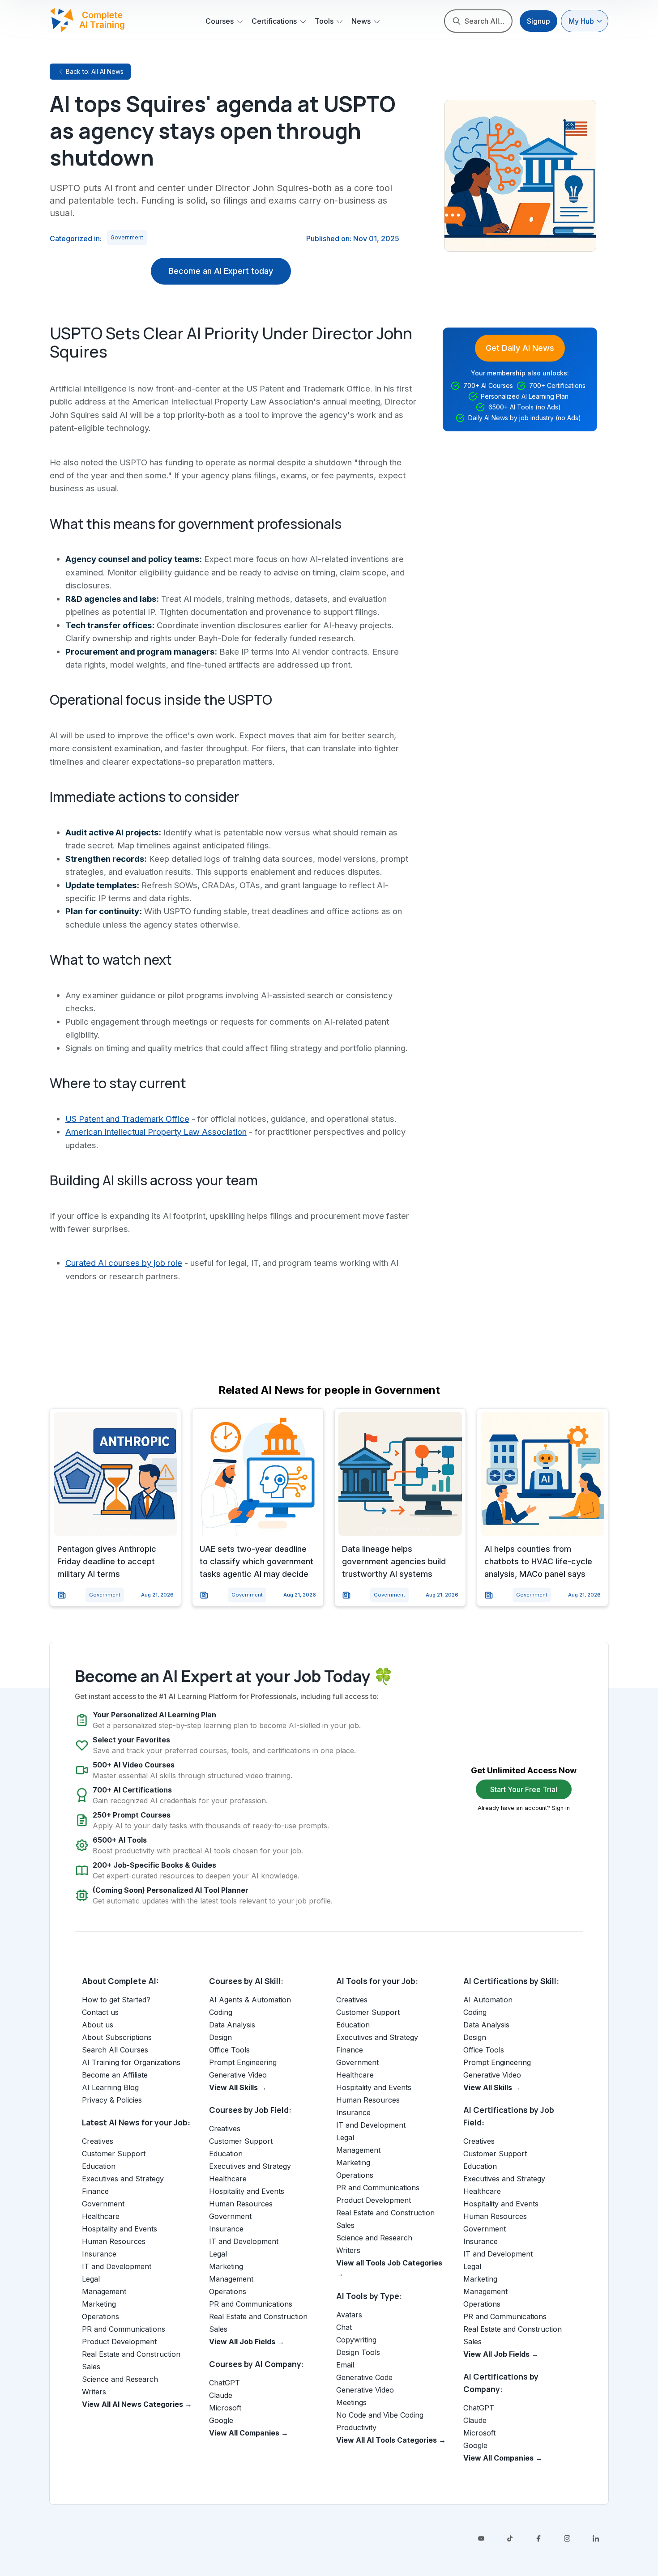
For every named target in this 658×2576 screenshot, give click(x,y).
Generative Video (238, 2075)
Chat (344, 2327)
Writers (94, 2392)
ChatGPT (224, 2383)
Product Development (119, 2342)
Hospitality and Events (120, 2229)
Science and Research (120, 2379)
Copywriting (356, 2340)
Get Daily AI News (520, 348)
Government (127, 237)
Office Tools (229, 2050)
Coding (221, 2012)
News (361, 21)
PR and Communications (124, 2329)
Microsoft (225, 2408)
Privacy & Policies (112, 2100)
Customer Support (114, 2154)
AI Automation (488, 2000)
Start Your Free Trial (524, 1789)
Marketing (99, 2304)
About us (98, 2025)
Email (345, 2365)
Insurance (99, 2254)
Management (104, 2291)
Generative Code (364, 2377)
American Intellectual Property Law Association (156, 1132)
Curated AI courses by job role (124, 1263)
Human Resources (114, 2241)
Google (221, 2420)
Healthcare (101, 2216)
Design (220, 2037)
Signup (538, 21)
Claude (221, 2395)
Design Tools (358, 2352)
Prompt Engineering (243, 2062)
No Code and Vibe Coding (380, 2415)
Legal (91, 2279)
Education (99, 2166)
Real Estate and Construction (131, 2354)
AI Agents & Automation (250, 2000)
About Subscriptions (117, 2037)
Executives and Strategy (123, 2179)
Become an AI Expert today (221, 271)
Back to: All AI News (95, 71)
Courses (220, 21)
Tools (324, 21)
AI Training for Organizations (131, 2062)
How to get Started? (116, 2000)
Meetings (351, 2402)
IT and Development (117, 2266)
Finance (95, 2191)
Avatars (349, 2315)
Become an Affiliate (115, 2075)
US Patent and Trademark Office (127, 1119)
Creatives (98, 2141)
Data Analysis (232, 2025)
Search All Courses (115, 2050)
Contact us (100, 2012)
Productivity (356, 2427)
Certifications (274, 21)
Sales (91, 2367)
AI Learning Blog (110, 2087)
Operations (100, 2316)
